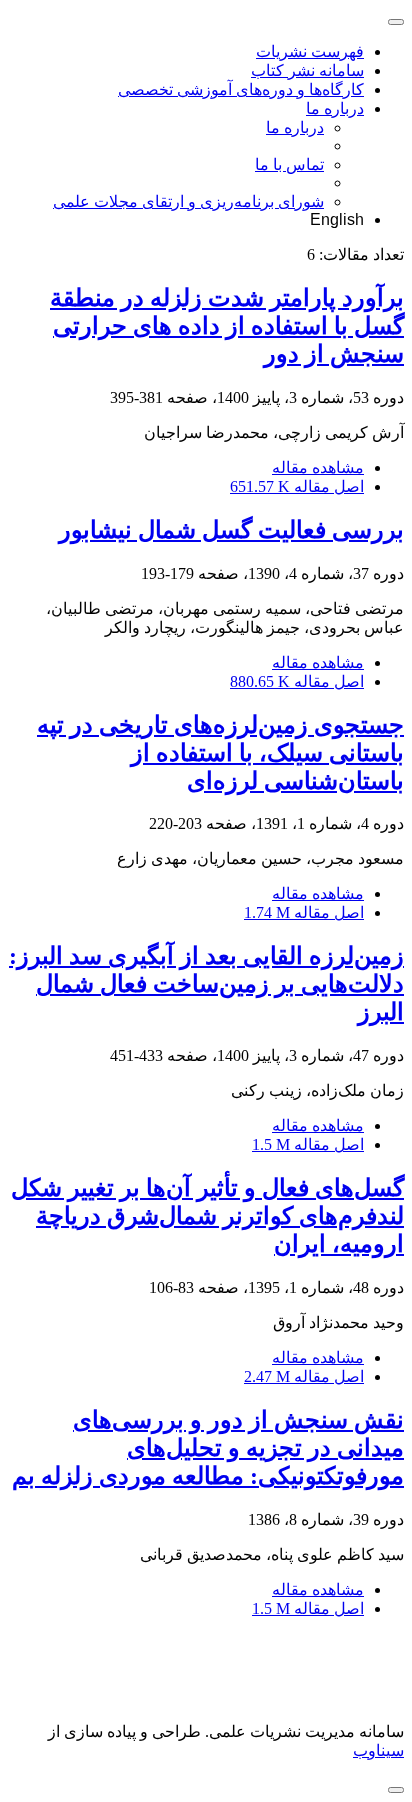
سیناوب (378, 1750)
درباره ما (335, 108)
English (337, 219)
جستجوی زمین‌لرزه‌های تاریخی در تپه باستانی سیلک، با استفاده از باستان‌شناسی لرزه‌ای (220, 753)
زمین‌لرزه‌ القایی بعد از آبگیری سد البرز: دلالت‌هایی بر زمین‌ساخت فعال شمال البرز (206, 984)
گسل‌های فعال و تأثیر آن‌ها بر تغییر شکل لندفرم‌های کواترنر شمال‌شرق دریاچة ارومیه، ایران (207, 1216)
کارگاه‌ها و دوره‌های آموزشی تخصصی (241, 89)
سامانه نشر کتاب (307, 70)
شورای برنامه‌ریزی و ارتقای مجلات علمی (188, 201)
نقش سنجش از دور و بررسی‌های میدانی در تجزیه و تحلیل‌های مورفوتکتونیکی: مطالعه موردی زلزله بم (208, 1448)
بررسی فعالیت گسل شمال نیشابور (231, 530)
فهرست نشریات (310, 51)
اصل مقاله (297, 486)
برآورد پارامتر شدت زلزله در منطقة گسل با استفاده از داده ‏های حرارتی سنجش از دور (227, 326)
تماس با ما (289, 164)
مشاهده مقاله (318, 467)
